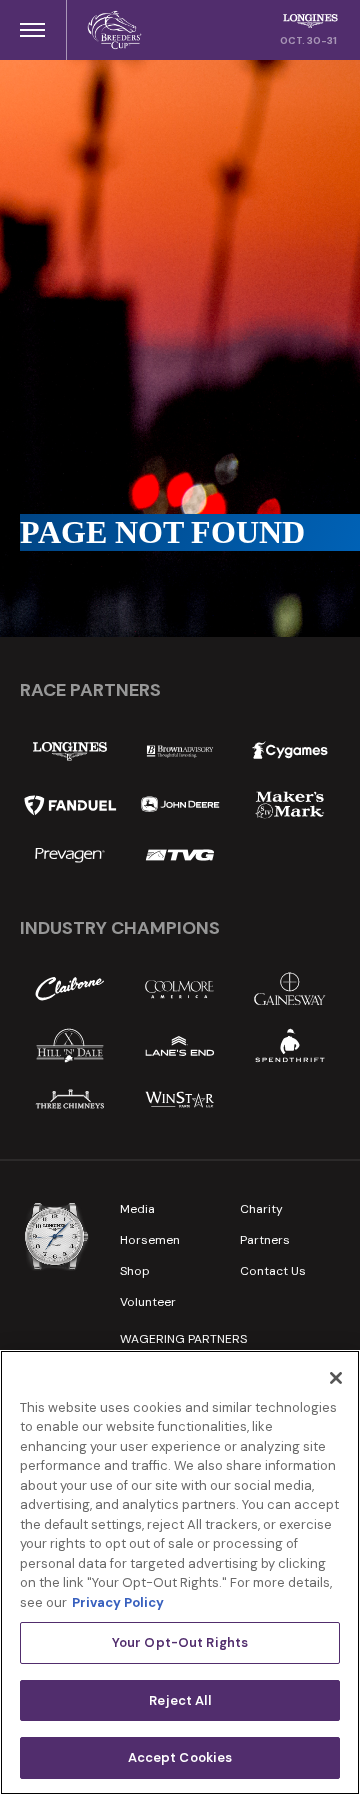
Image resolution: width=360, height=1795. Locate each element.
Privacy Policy (118, 1602)
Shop (135, 1271)
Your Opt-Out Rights (180, 1642)
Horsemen (150, 1240)
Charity (261, 1209)
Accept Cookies (180, 1757)
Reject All (179, 1700)
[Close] (336, 1378)
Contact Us (273, 1271)
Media (137, 1209)
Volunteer (148, 1302)
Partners (265, 1240)
